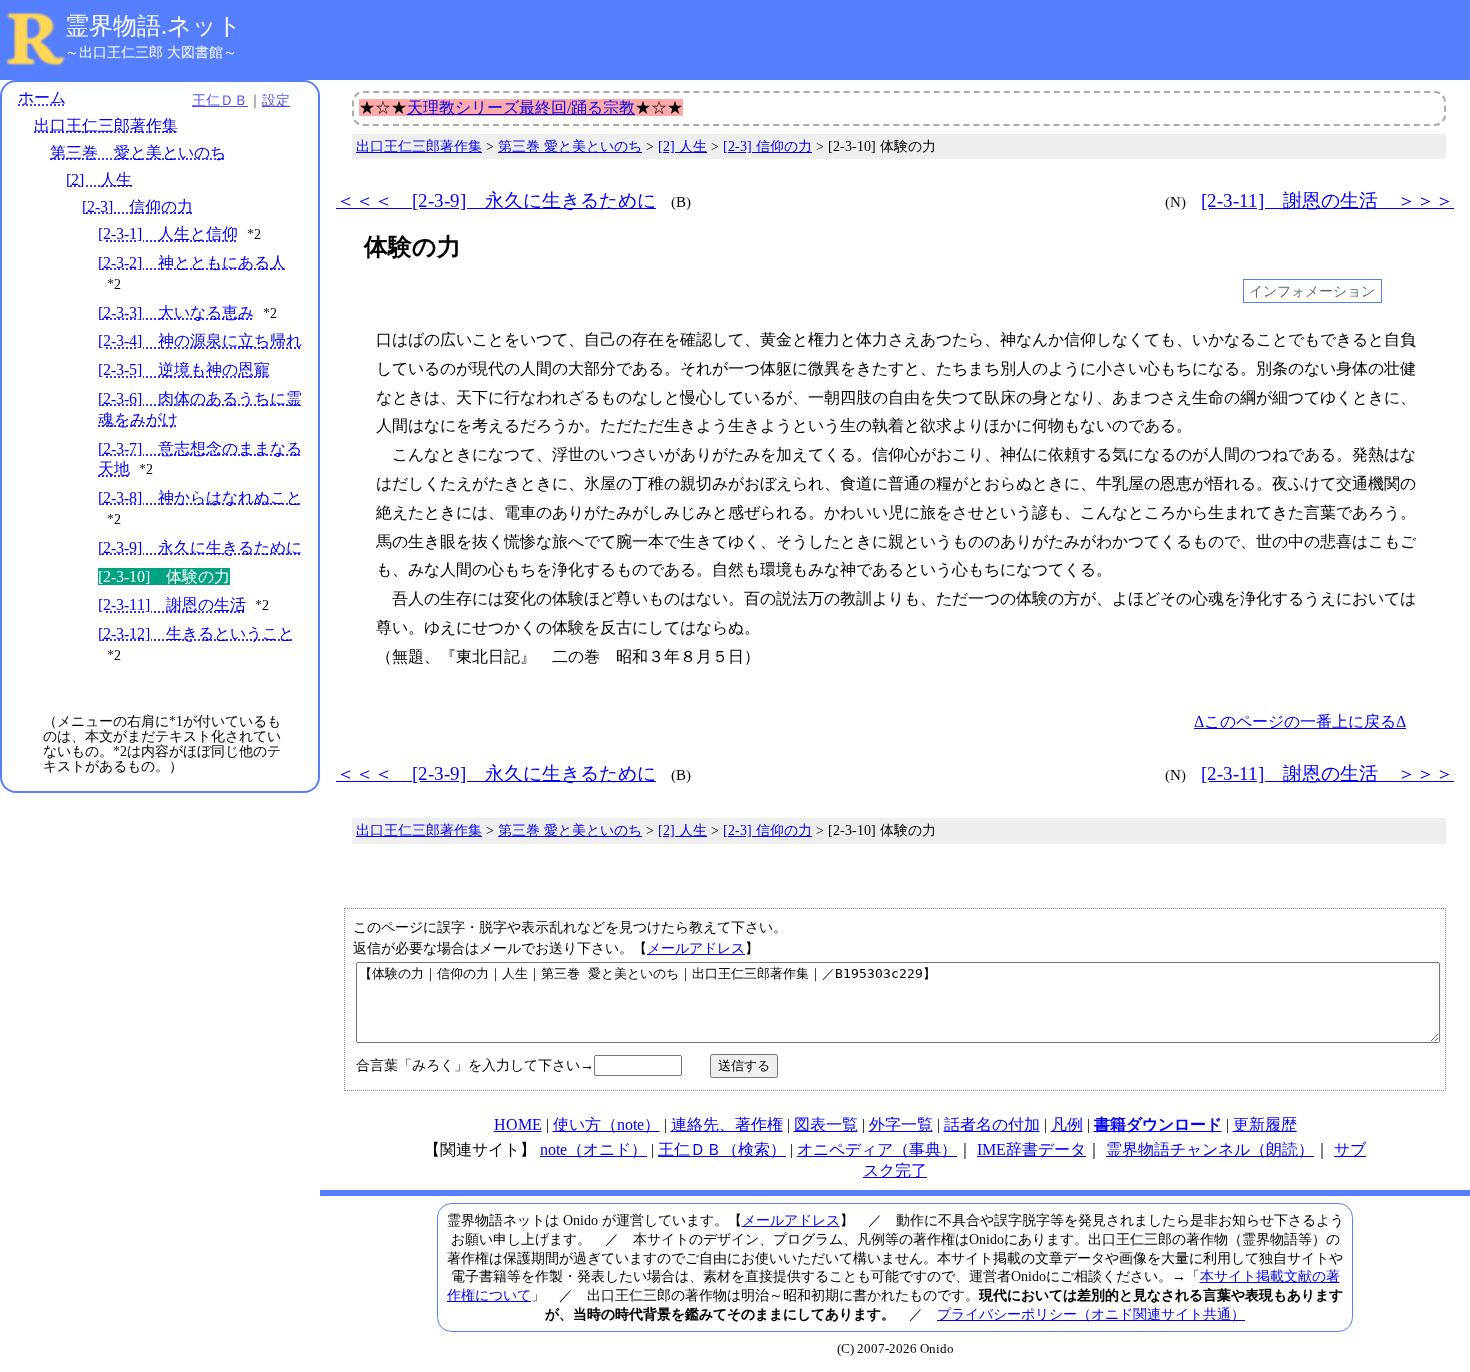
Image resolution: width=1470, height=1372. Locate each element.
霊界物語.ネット (153, 26)
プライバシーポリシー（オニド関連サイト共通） (1091, 1314)
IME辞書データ (1031, 1149)
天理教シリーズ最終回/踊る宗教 (521, 107)
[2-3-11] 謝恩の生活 (172, 604)
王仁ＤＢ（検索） (722, 1149)
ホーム (42, 97)
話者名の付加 (992, 1124)
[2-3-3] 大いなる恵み (176, 312)
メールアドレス (696, 948)
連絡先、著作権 (727, 1124)
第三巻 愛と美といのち (138, 152)
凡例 (1067, 1124)
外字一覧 (901, 1124)
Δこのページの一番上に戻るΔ (1300, 721)
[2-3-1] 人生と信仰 (168, 233)
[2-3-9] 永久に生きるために (200, 547)
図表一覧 (826, 1124)
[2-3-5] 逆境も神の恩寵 (184, 369)
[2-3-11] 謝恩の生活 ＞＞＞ (1327, 200)
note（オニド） (593, 1149)
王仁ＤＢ (220, 100)
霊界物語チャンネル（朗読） (1210, 1149)
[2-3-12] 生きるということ (196, 633)
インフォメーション (1312, 291)
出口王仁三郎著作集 (106, 125)
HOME (518, 1124)
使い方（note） (606, 1124)
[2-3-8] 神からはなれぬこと (200, 497)
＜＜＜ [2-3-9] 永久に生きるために (496, 200)
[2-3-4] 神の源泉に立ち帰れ (200, 340)
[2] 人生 (99, 179)
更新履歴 (1265, 1124)
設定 (276, 100)
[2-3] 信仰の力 (137, 206)
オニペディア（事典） (877, 1149)
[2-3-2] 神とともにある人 (192, 262)
